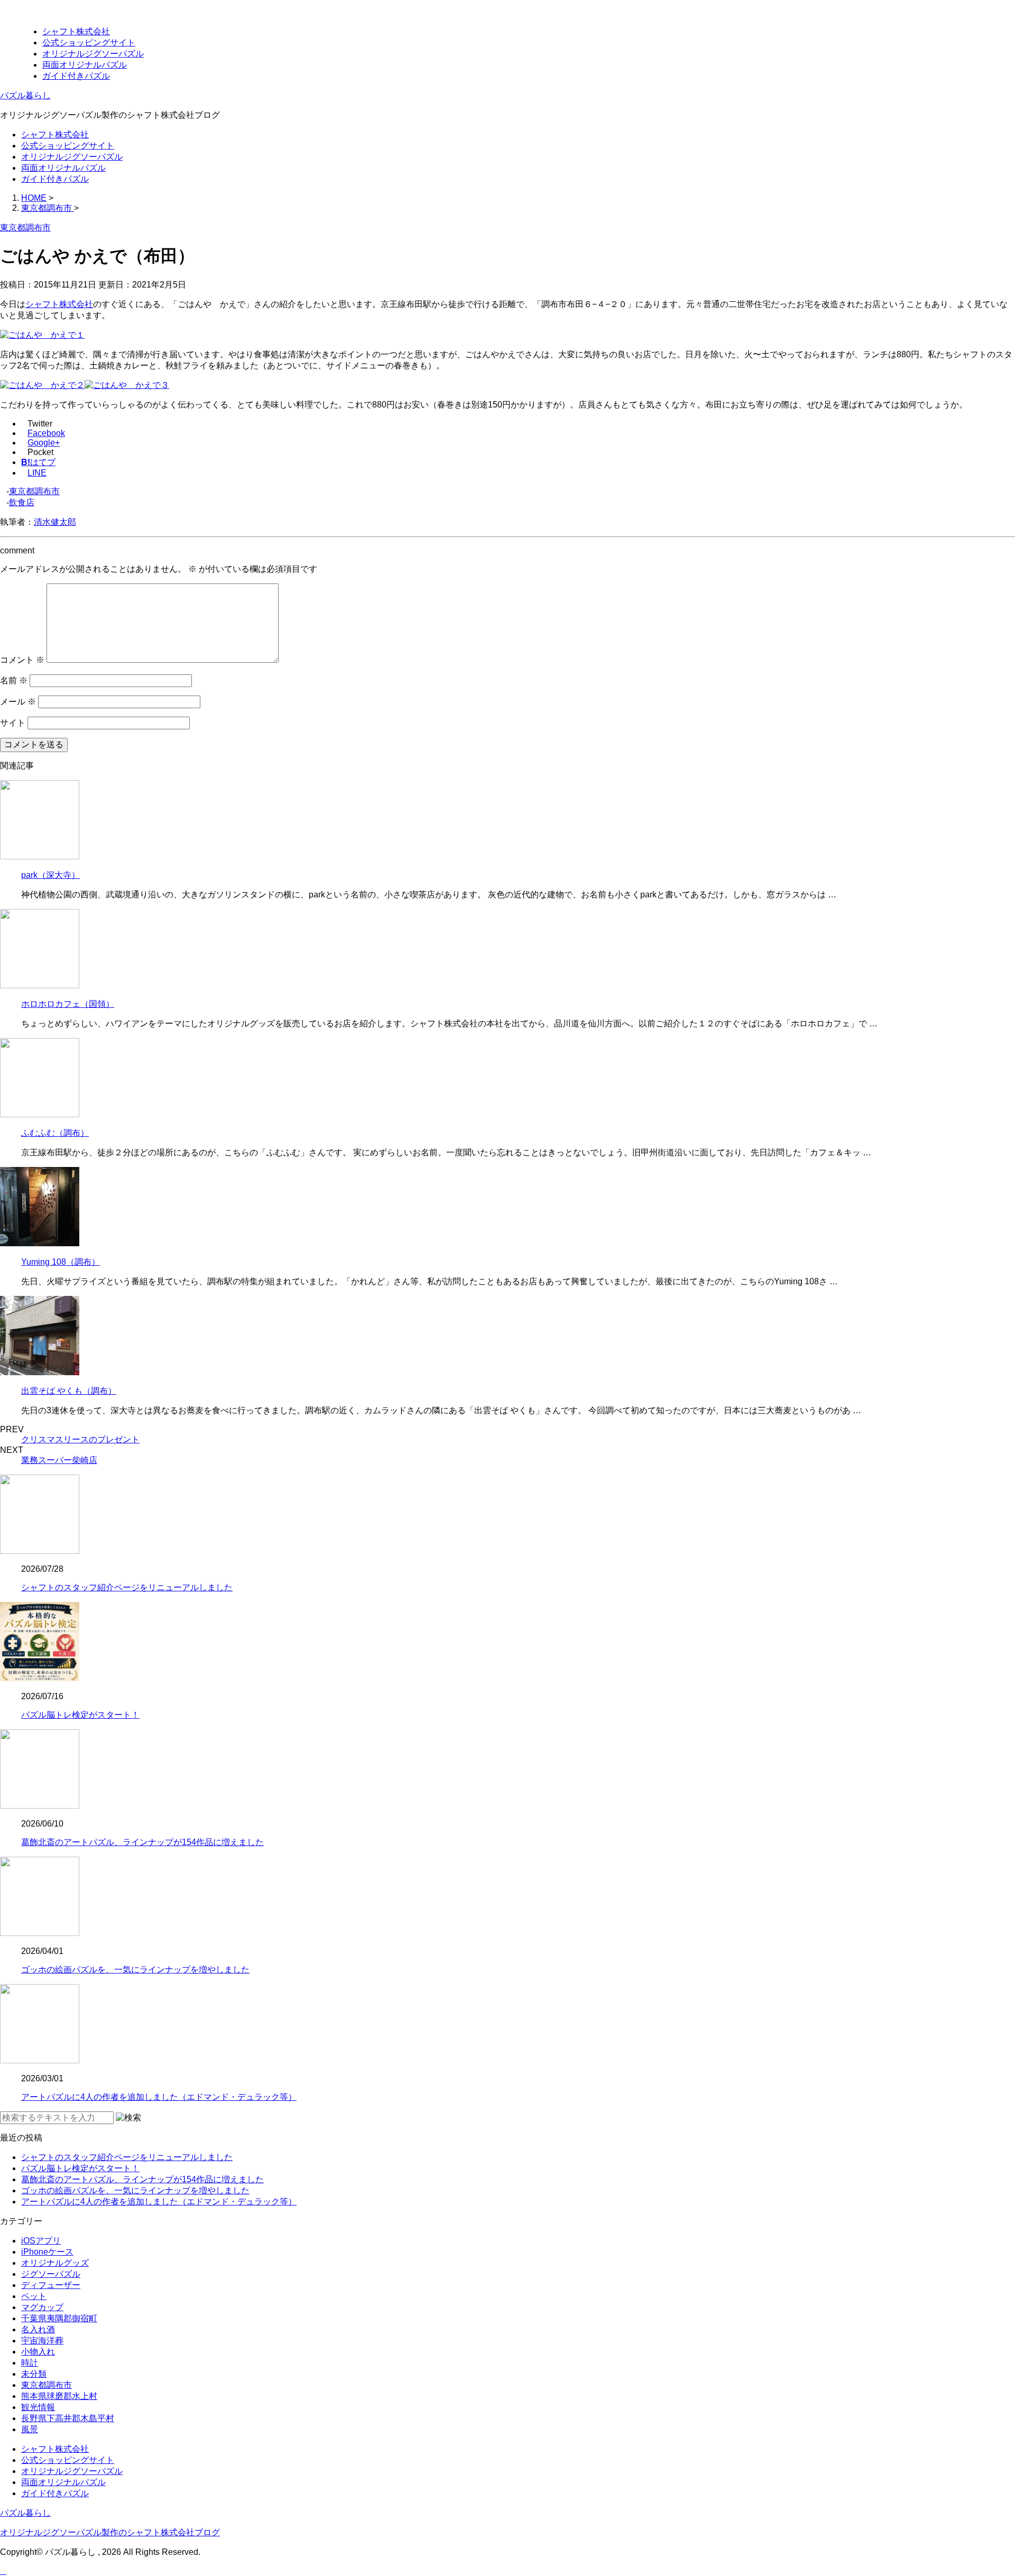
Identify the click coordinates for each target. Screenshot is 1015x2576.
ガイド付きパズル (76, 76)
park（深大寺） (50, 875)
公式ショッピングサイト (89, 43)
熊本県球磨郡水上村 (59, 2396)
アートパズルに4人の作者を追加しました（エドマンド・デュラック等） (159, 2097)
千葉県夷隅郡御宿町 (59, 2318)
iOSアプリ (41, 2241)
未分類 (34, 2374)
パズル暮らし (25, 95)
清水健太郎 (55, 522)
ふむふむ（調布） (55, 1133)
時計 (30, 2363)
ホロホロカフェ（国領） (68, 1004)
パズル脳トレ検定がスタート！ (80, 1715)
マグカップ (42, 2307)
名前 (14, 680)
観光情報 (38, 2407)
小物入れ (38, 2352)
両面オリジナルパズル (85, 65)
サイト (13, 723)
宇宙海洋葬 (42, 2341)
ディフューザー (51, 2285)
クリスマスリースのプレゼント (80, 1439)
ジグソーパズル (51, 2274)
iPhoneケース (47, 2252)
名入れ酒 (38, 2329)
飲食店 (22, 502)
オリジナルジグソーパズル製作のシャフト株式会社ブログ (110, 2532)
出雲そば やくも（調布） (69, 1391)
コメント (22, 660)
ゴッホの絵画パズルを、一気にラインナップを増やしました (135, 1970)
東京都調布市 (34, 491)
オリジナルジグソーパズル (93, 54)
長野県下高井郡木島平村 (68, 2418)
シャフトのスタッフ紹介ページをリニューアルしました (127, 1587)
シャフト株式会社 (76, 31)
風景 (30, 2429)
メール (18, 702)
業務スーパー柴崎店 (59, 1460)
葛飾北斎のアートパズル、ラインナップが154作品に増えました (142, 1842)
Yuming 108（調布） (61, 1262)
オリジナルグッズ (55, 2263)
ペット (34, 2296)
